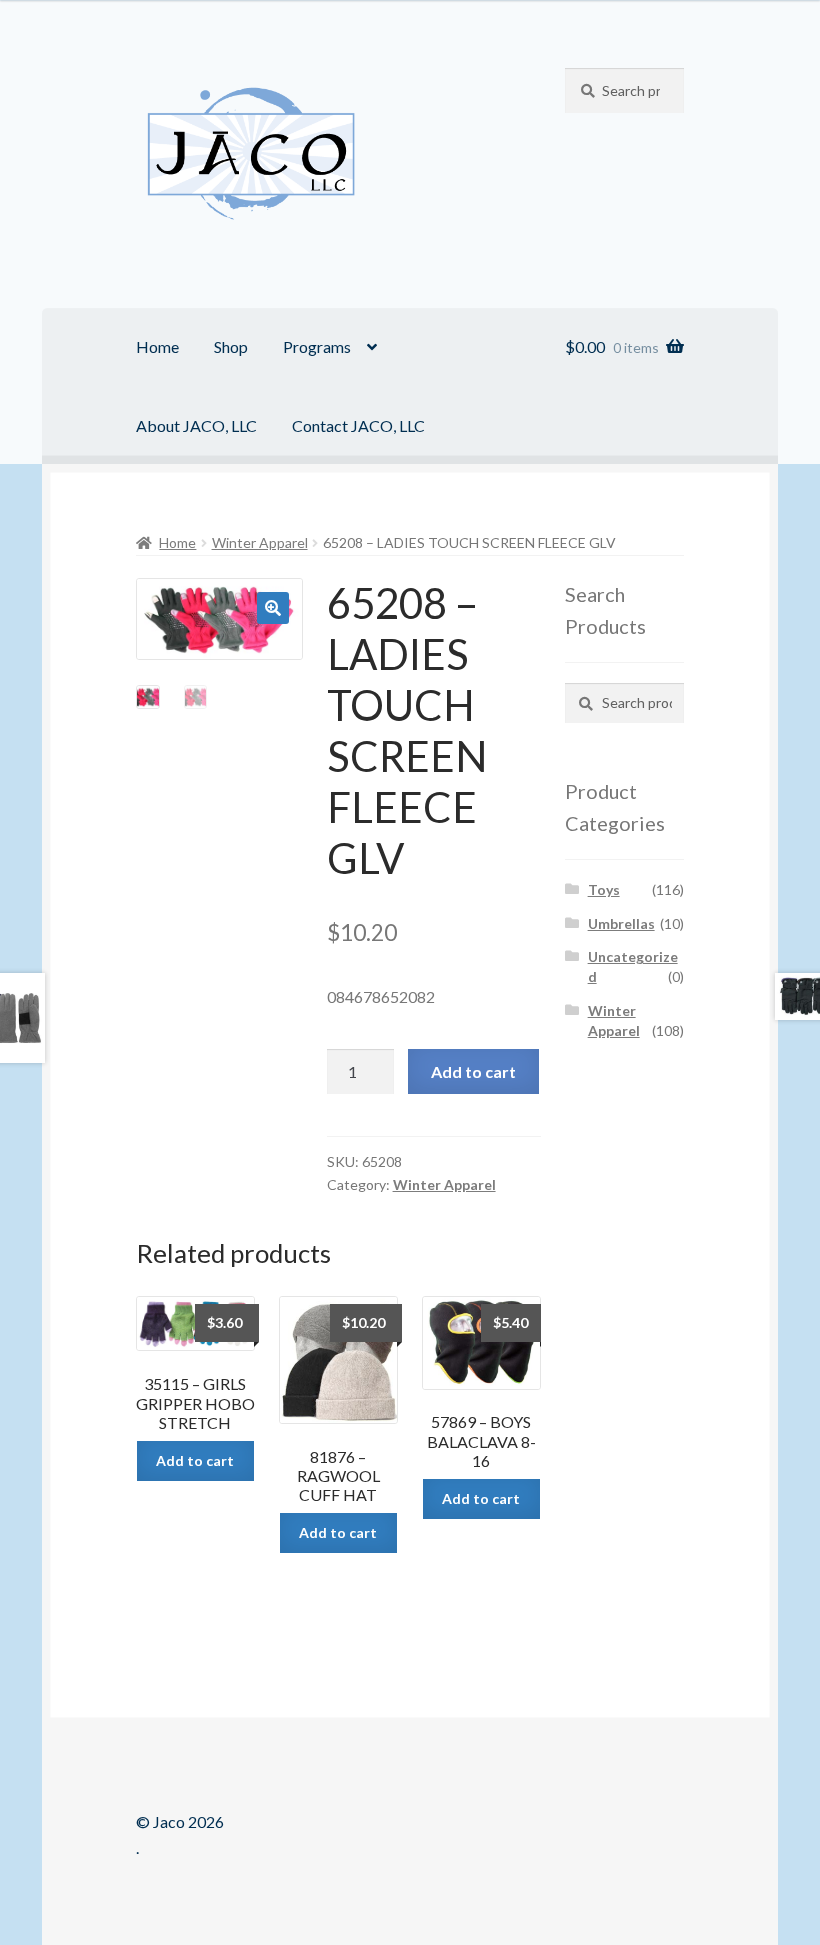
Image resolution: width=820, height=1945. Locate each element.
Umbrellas (621, 923)
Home (157, 346)
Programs (317, 346)
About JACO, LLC (196, 425)
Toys (604, 889)
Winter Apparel (260, 542)
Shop (231, 346)
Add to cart (473, 1071)
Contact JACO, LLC (358, 425)
